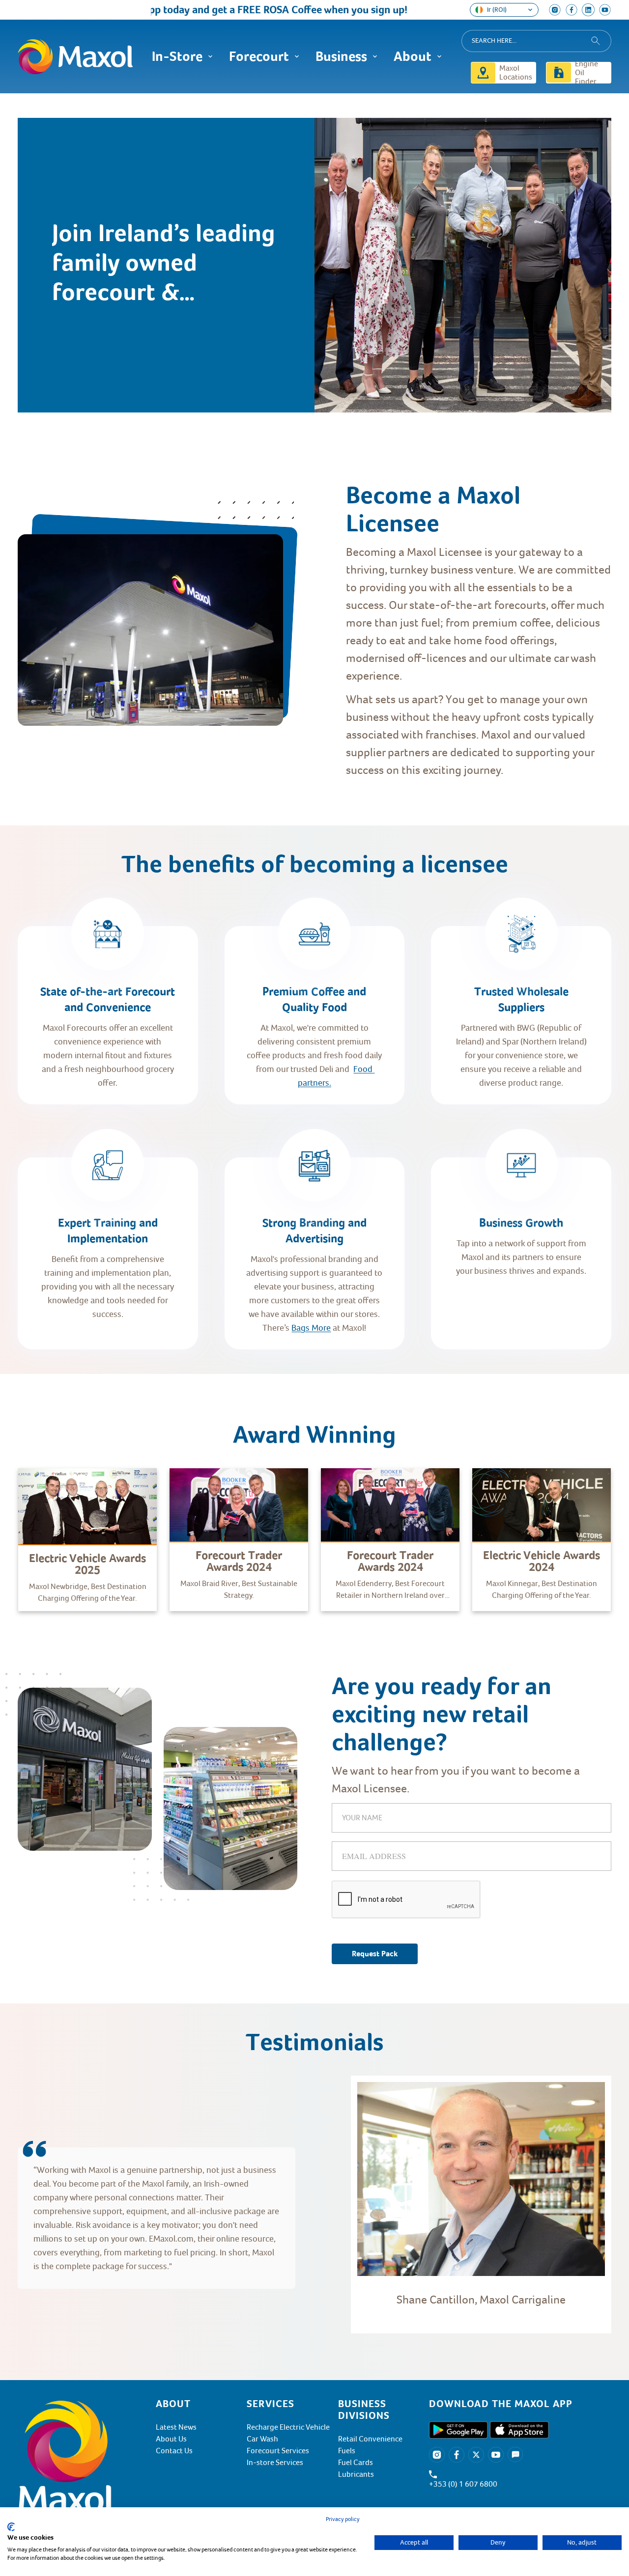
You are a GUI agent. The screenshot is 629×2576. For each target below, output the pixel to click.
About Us (171, 2439)
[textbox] (479, 658)
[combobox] (536, 41)
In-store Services (275, 2463)
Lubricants (356, 2474)
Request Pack (375, 1954)
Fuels (347, 2451)
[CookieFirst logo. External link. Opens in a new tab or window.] (11, 2527)
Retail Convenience (370, 2439)
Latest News (176, 2427)
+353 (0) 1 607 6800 (463, 2484)
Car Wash (262, 2439)
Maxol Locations (516, 73)
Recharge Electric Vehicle (288, 2427)
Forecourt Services (278, 2451)
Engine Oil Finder (586, 73)
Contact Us (174, 2451)
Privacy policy (343, 2519)
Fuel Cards (356, 2463)
